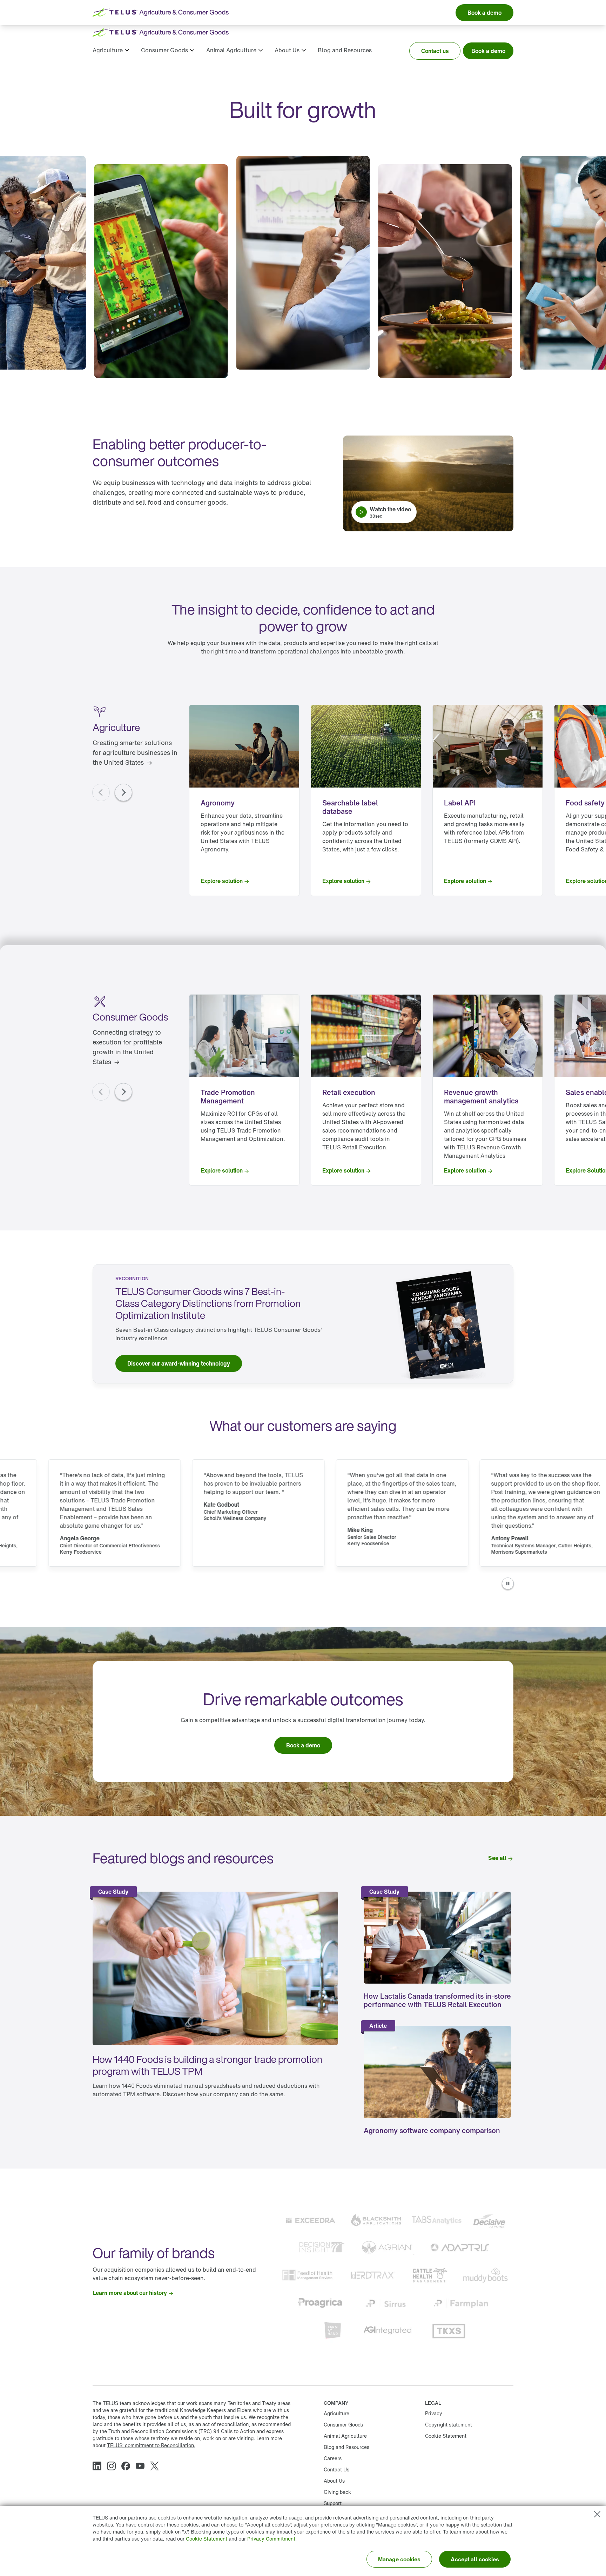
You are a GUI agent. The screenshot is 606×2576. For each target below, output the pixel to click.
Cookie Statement (207, 2539)
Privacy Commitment (271, 2539)
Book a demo (488, 51)
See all (497, 1858)
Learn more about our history (130, 2293)
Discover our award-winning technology (179, 1363)
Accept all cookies (475, 2559)
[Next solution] (123, 792)
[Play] (508, 1584)
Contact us (435, 51)
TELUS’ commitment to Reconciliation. (151, 2445)
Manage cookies (399, 2559)
